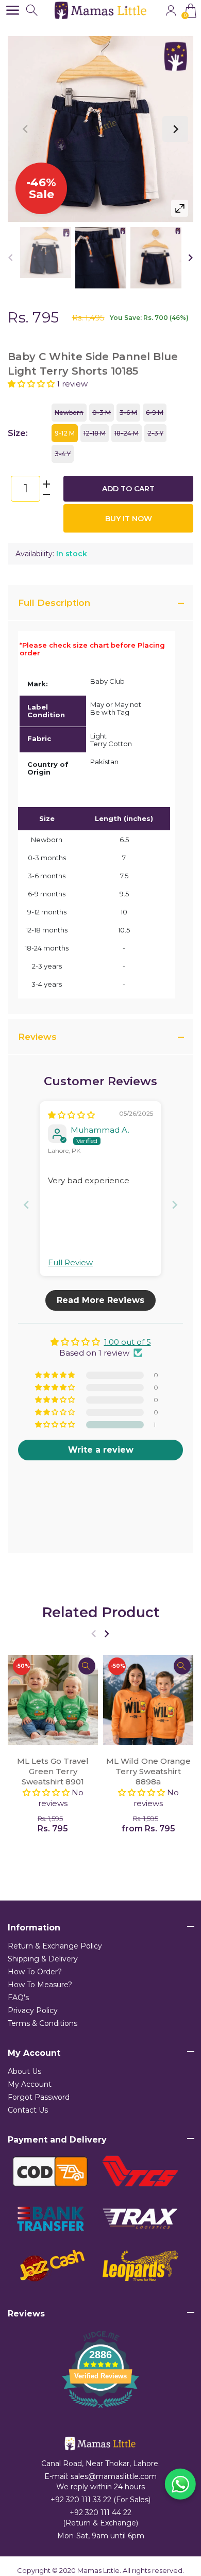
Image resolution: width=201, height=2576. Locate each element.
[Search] (33, 11)
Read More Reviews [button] (100, 1300)
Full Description (54, 603)
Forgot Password (39, 2097)
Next (175, 129)
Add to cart (128, 489)
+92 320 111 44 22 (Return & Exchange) (100, 2518)
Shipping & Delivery (43, 1959)
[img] (71, 1115)
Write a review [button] (101, 1450)
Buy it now (129, 519)
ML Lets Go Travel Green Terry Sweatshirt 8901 (53, 1771)
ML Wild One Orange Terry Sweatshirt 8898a (148, 1771)
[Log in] (171, 11)
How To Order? (35, 1972)
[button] (32, 384)
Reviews (37, 1037)
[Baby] (46, 253)
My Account (30, 2084)
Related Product (101, 1612)
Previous (26, 129)
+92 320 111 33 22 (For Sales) (100, 2500)
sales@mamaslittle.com (114, 2476)
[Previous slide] (26, 1205)
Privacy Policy (33, 2010)
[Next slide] (175, 1205)
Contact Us (28, 2110)
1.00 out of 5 (128, 1342)
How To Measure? (40, 1985)
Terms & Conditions (43, 2023)
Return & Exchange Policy (55, 1946)
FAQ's (18, 1998)
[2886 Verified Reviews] (100, 2410)
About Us (24, 2071)
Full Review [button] (70, 1262)
